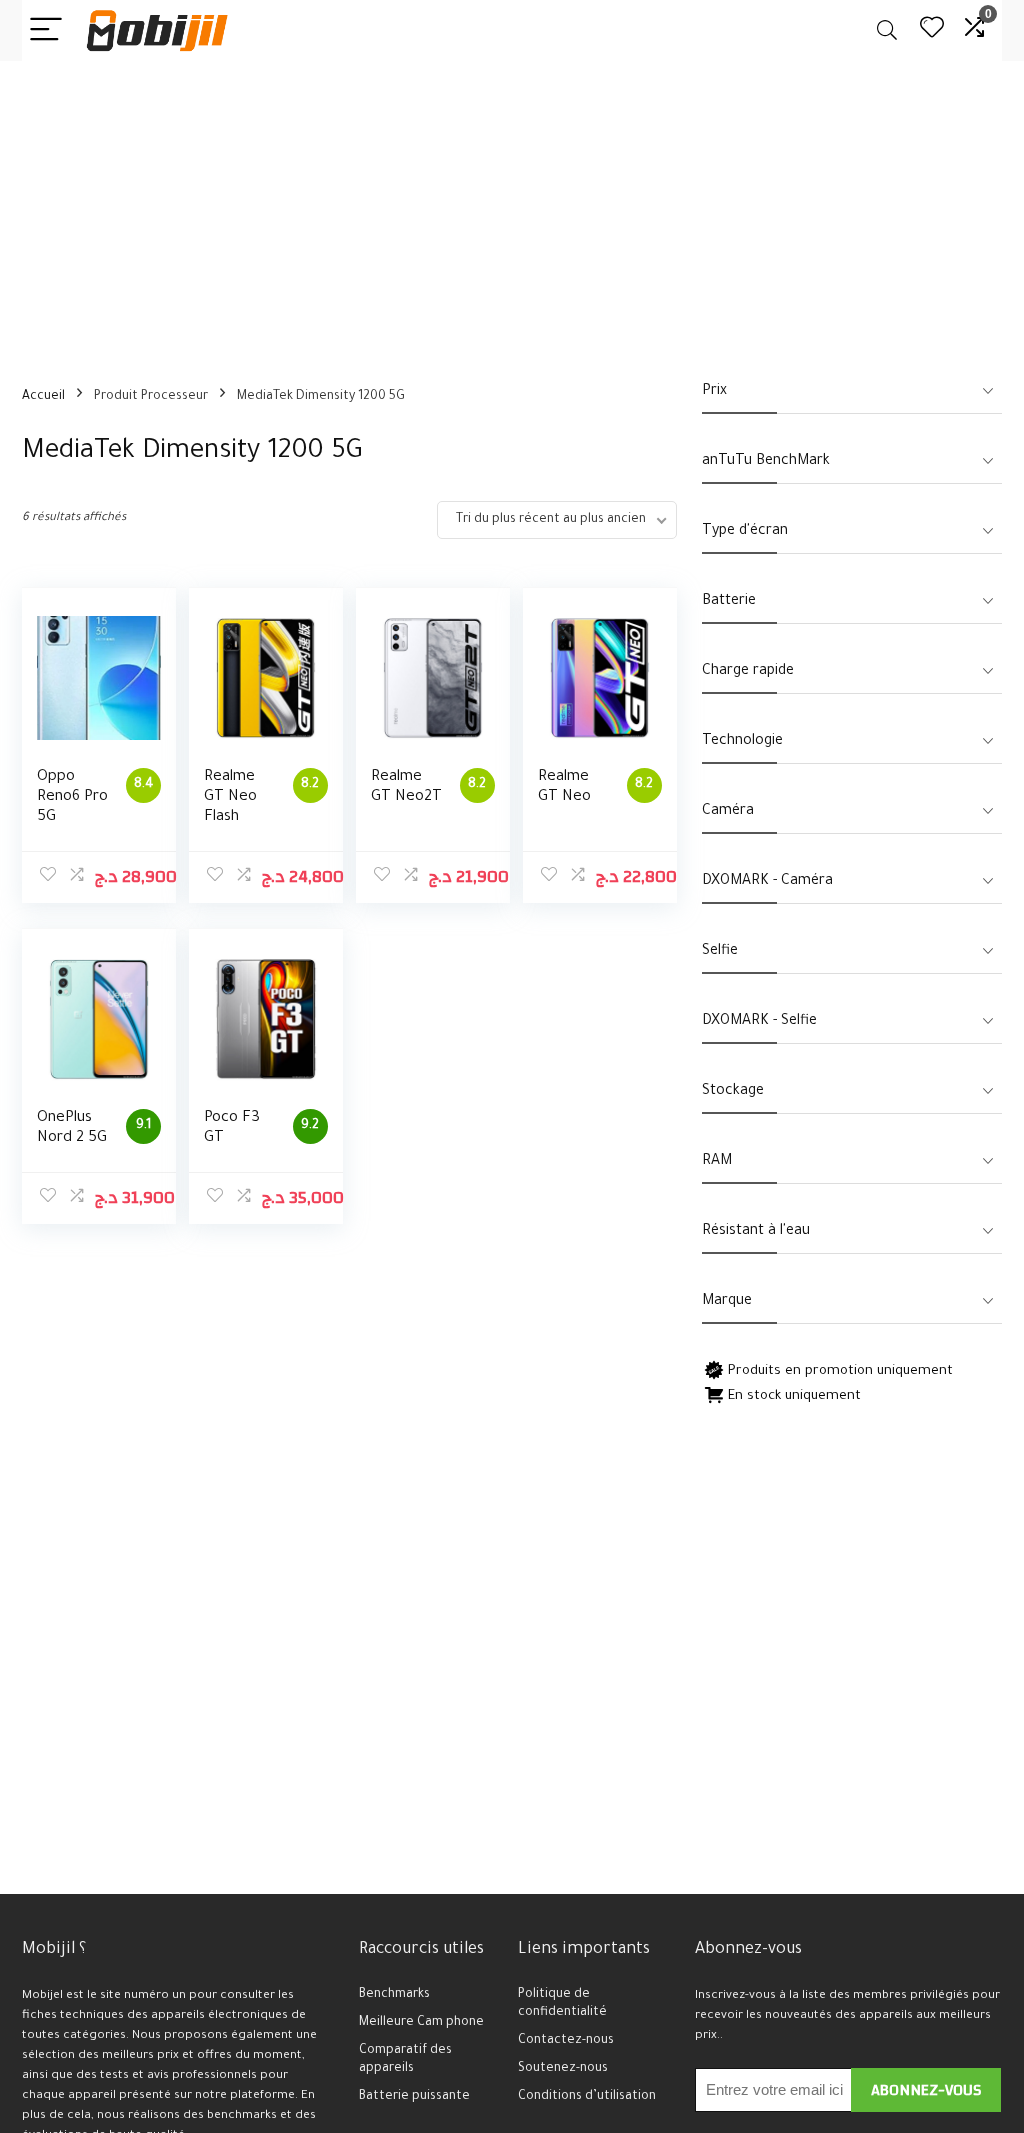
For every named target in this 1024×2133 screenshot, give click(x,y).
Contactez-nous (566, 2041)
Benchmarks (394, 1995)
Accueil (43, 397)
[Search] (887, 30)
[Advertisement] (512, 211)
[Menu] (46, 30)
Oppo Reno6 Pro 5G (72, 797)
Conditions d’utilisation (587, 2097)
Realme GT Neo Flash (230, 797)
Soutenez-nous (563, 2069)
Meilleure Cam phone (421, 2023)
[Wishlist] (932, 30)
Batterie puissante (414, 2097)
